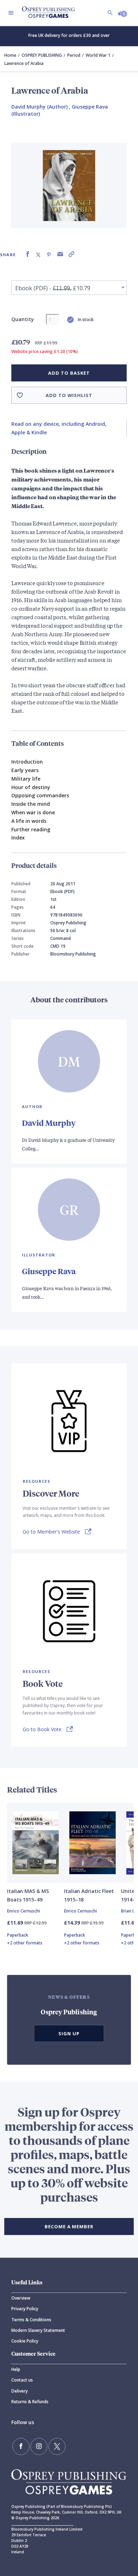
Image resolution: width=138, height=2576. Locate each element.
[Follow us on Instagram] (39, 2446)
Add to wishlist (69, 395)
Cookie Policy (25, 2341)
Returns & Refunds (30, 2402)
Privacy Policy (25, 2309)
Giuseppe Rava (49, 1271)
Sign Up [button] (69, 2033)
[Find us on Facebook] (21, 2446)
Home (10, 55)
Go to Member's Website (51, 1532)
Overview (21, 2298)
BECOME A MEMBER (69, 2227)
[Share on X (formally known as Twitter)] (38, 254)
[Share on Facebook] (28, 254)
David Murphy (49, 1123)
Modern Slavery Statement (38, 2330)
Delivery (19, 2391)
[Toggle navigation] (11, 13)
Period (74, 55)
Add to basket (69, 373)
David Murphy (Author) (39, 107)
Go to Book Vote (42, 1729)
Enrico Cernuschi (24, 1911)
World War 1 (98, 55)
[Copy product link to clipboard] (71, 254)
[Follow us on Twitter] (57, 2446)
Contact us (22, 2380)
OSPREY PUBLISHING (42, 55)
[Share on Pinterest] (49, 254)
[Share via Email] (60, 254)
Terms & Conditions (31, 2320)
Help (16, 2369)
